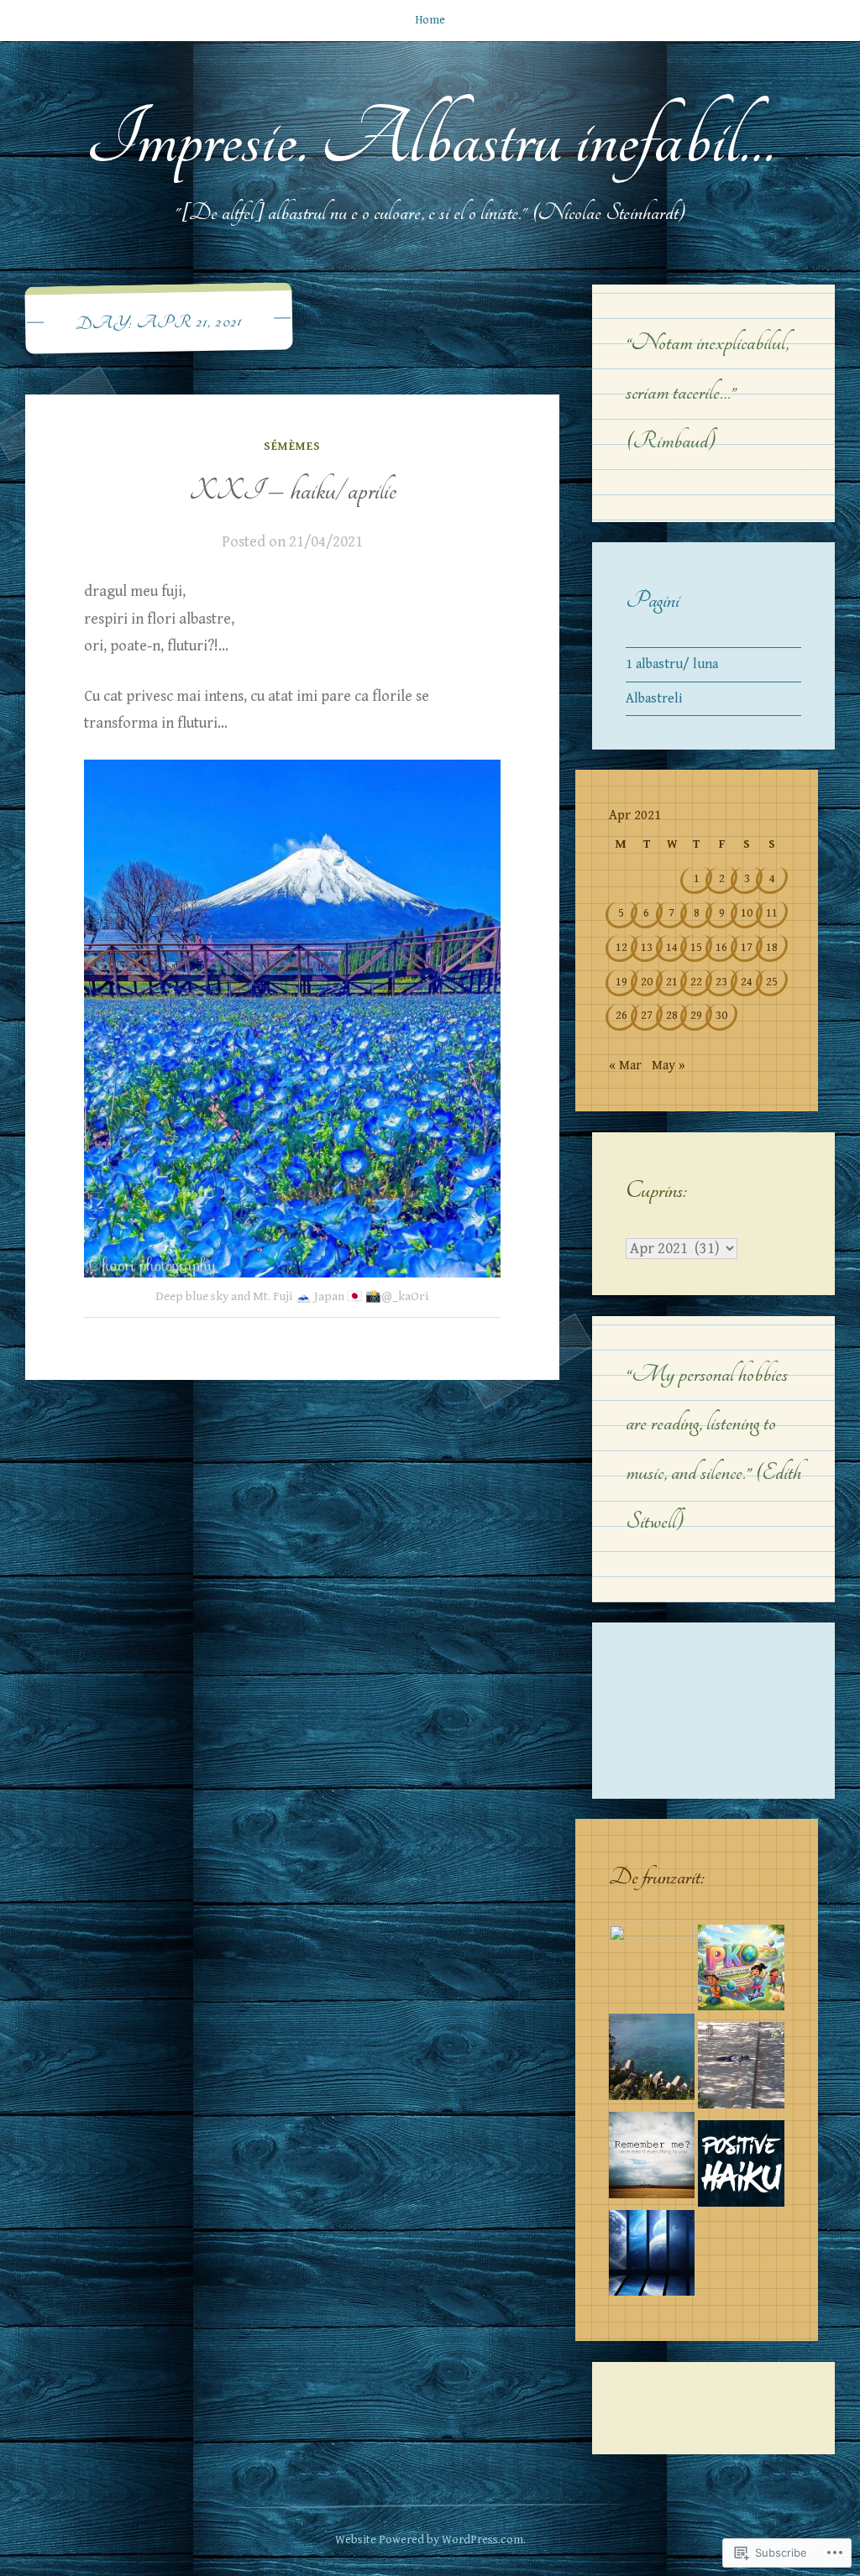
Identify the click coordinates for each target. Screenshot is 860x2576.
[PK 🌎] (741, 1972)
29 (696, 1015)
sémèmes (292, 447)
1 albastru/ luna (672, 664)
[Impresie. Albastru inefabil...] (652, 2257)
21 (672, 982)
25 (772, 982)
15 (696, 947)
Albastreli (654, 699)
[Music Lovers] (652, 2061)
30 (721, 1015)
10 (747, 913)
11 (772, 913)
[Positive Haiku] (741, 2168)
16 (721, 947)
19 (621, 982)
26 (621, 1015)
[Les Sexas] (741, 2069)
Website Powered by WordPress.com (429, 2540)
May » (669, 1066)
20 (647, 982)
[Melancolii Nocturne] (652, 2159)
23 (721, 982)
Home (430, 20)
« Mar (625, 1066)
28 (672, 1015)
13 (647, 947)
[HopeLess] (652, 1968)
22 (696, 982)
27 (647, 1015)
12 (621, 947)
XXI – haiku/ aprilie (293, 491)
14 (672, 947)
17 (747, 947)
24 (747, 982)
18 (772, 947)
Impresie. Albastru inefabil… (430, 139)
